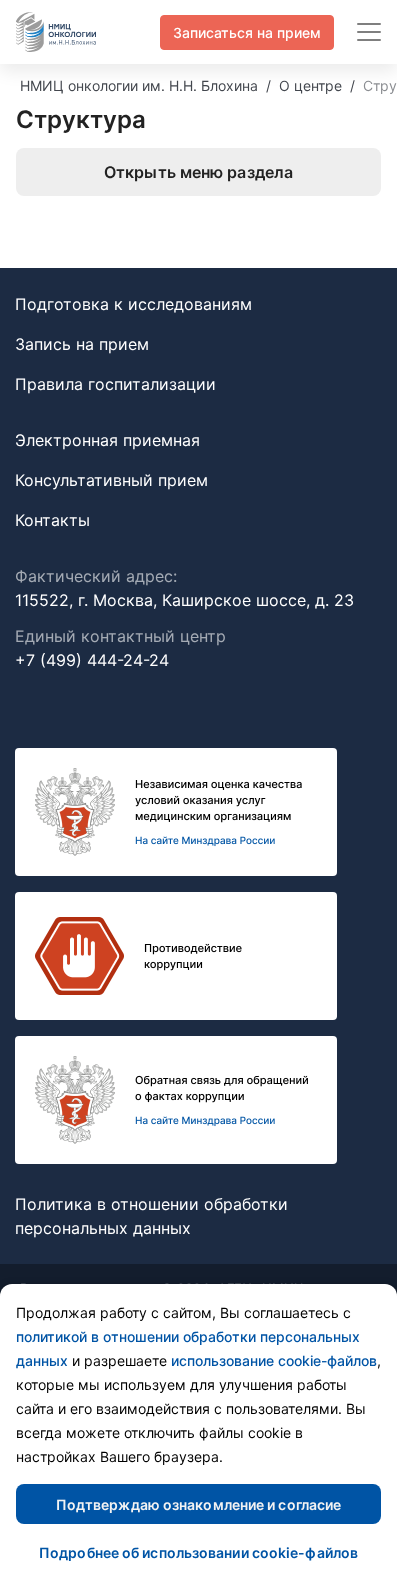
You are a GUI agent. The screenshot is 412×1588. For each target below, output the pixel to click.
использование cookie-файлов (274, 1360)
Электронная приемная (107, 440)
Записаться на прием (247, 32)
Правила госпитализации (115, 384)
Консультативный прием (111, 480)
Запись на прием (82, 344)
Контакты (52, 520)
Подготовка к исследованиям (133, 304)
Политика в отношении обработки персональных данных (151, 1216)
